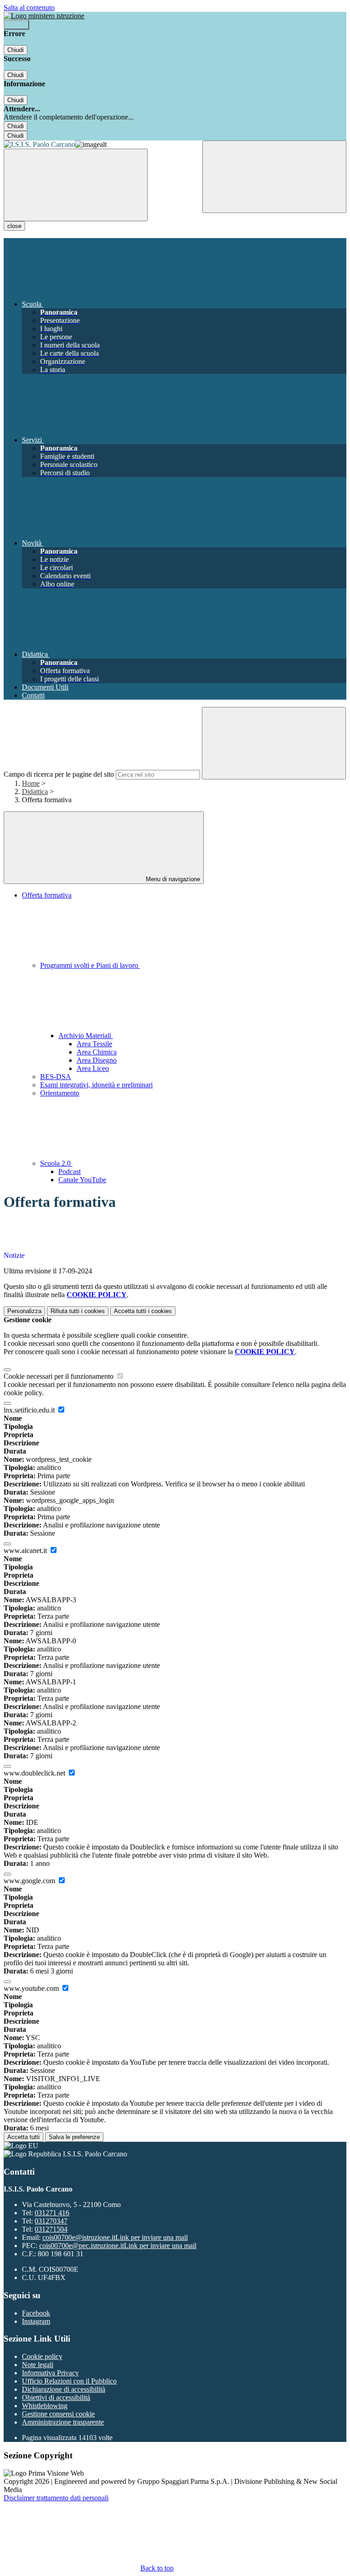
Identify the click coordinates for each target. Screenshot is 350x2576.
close (14, 226)
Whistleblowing (45, 2406)
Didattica (35, 792)
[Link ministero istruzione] (44, 16)
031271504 (51, 2229)
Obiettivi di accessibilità (56, 2397)
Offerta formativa (47, 895)
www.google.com (30, 1881)
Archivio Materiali (86, 1036)
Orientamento (60, 1093)
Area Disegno (97, 1060)
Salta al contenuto (29, 8)
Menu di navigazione (172, 879)
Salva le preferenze (74, 2137)
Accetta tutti (143, 1311)
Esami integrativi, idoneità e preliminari (96, 1085)
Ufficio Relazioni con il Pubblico (69, 2381)
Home (31, 783)
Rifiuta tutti (78, 1311)
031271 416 (52, 2213)
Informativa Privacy (50, 2373)
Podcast (69, 1171)
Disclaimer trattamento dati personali (56, 2498)
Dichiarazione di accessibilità (64, 2389)
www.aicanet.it (26, 1550)
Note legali (38, 2365)
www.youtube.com (32, 1988)
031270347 (51, 2221)
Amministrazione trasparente (63, 2422)
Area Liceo (93, 1068)
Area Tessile (94, 1044)
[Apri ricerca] (274, 177)
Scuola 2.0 (56, 1163)
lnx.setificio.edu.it (30, 1410)
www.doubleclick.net (35, 1773)
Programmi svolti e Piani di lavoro (90, 965)
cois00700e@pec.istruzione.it (118, 2246)
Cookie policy (42, 2356)
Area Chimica (97, 1052)
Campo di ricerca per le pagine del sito (59, 774)
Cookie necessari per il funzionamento (59, 1376)
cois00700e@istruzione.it (115, 2237)
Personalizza (24, 1311)
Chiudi (15, 50)
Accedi (16, 25)
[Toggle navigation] (76, 185)
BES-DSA (56, 1077)
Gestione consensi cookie (58, 2414)
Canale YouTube (82, 1180)
